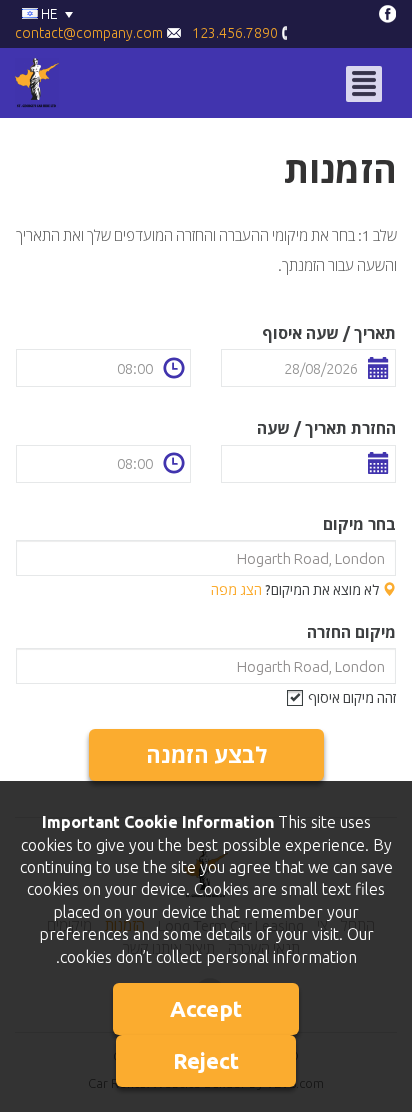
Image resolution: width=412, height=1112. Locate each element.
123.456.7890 (236, 33)
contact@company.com (90, 33)
